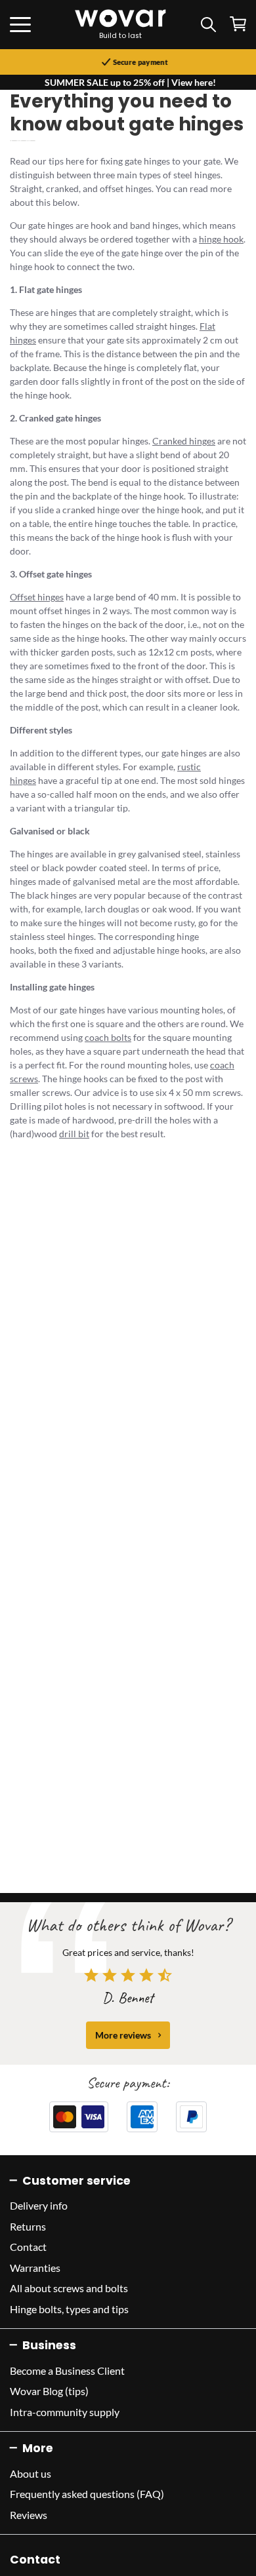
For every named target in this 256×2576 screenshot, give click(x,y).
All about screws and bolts (69, 2288)
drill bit (74, 1134)
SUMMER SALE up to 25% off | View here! (130, 82)
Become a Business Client (67, 2371)
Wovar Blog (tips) (49, 2391)
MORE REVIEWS (123, 2035)
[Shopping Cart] (238, 24)
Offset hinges (37, 597)
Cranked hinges (184, 441)
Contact (28, 2247)
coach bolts (108, 1037)
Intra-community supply (65, 2412)
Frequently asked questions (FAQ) (87, 2494)
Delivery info (39, 2205)
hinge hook (221, 239)
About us (31, 2473)
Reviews (29, 2515)
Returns (28, 2226)
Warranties (35, 2268)
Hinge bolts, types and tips (69, 2309)
